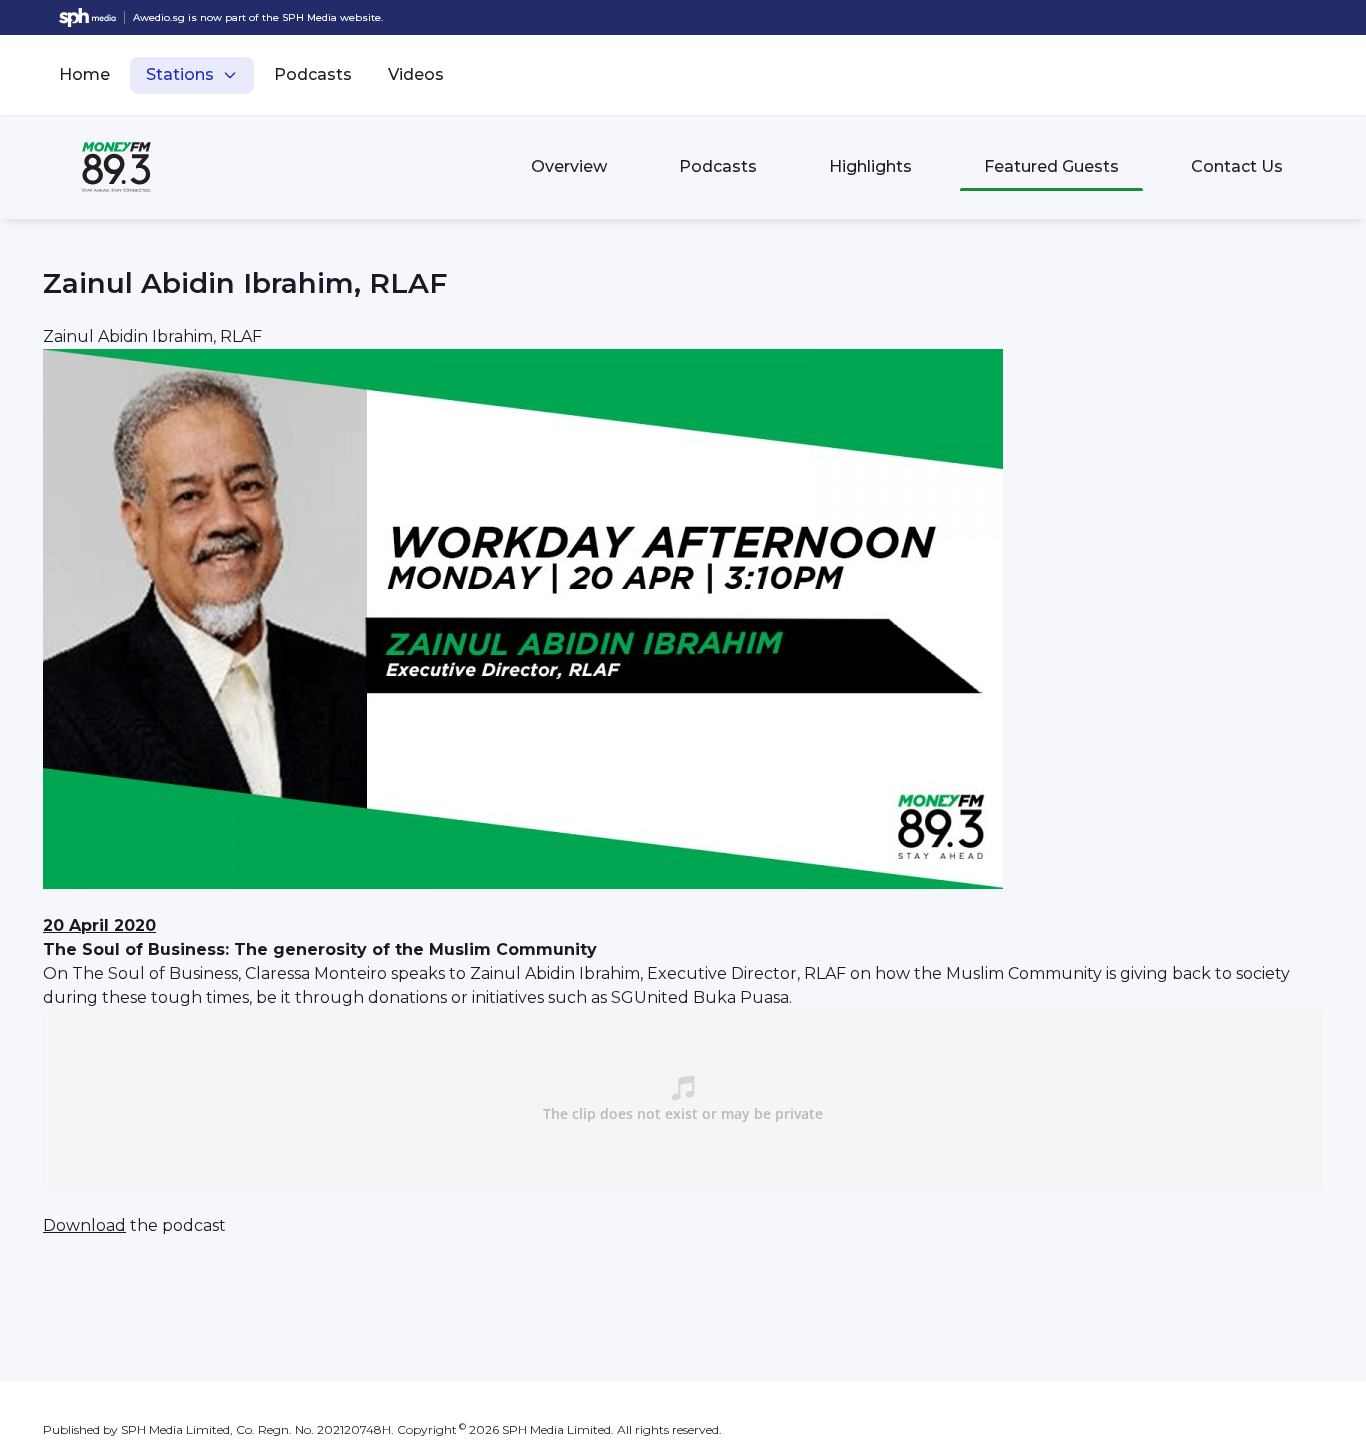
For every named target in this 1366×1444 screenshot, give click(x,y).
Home (84, 74)
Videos (416, 74)
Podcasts (313, 74)
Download (84, 1225)
